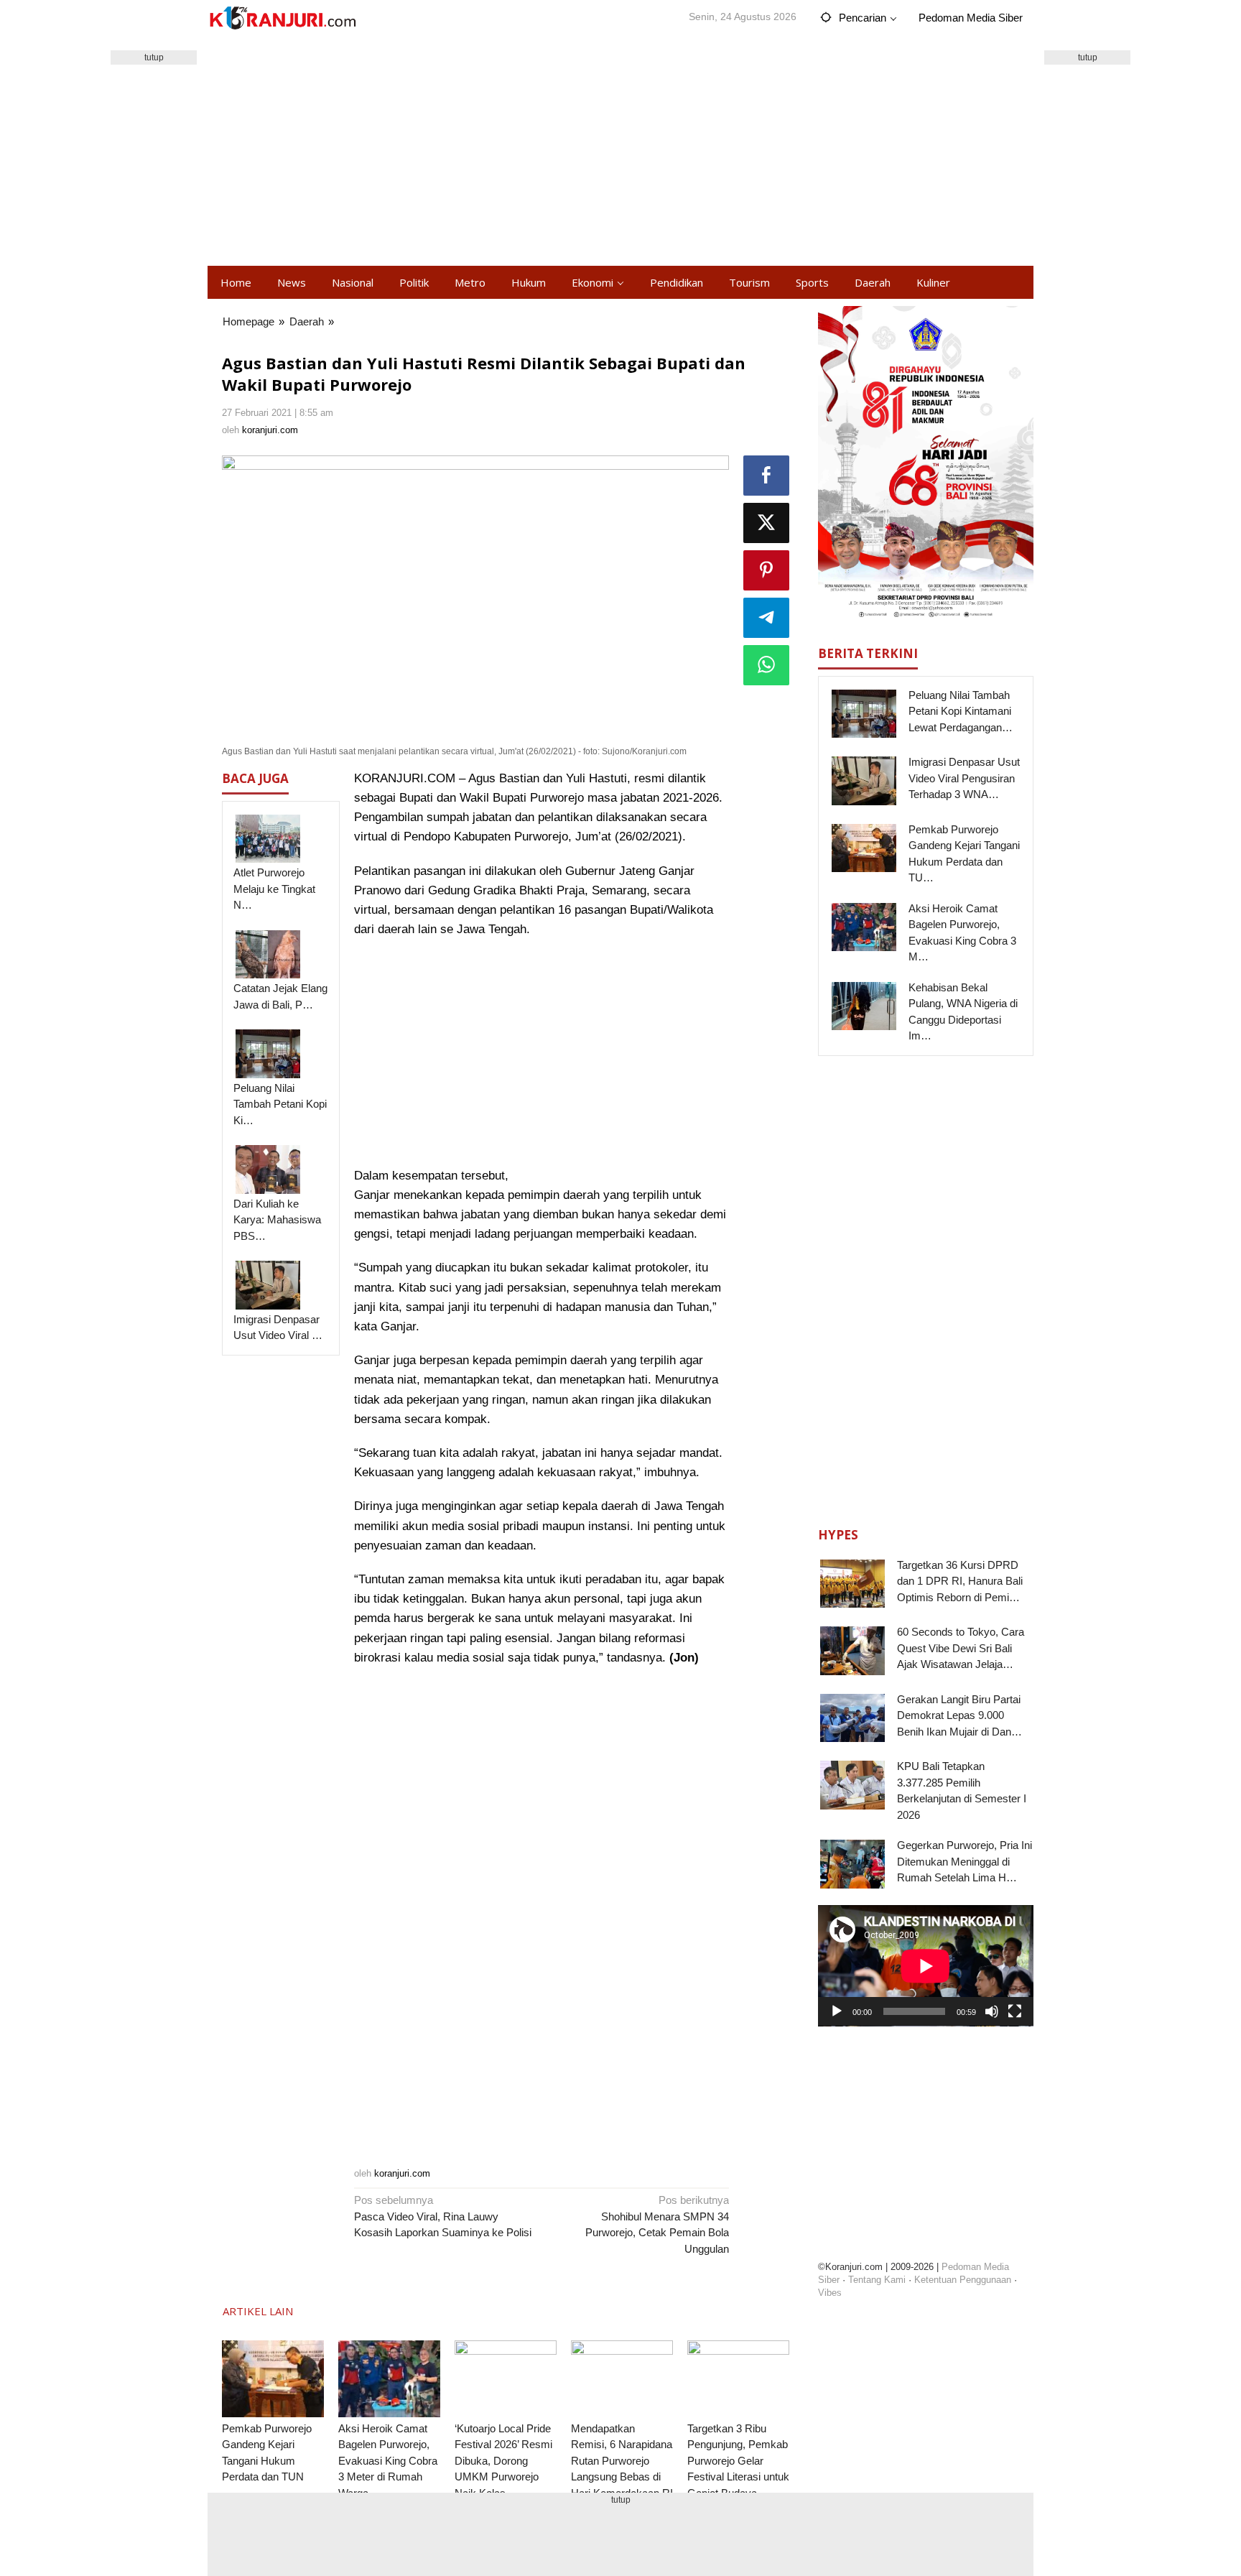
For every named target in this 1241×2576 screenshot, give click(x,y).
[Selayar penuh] (1015, 2011)
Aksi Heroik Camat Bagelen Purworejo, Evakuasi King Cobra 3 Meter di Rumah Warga (388, 2461)
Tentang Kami (877, 2280)
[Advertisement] (620, 151)
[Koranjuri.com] (282, 18)
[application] (926, 1966)
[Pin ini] (766, 570)
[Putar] (837, 2011)
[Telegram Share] (766, 618)
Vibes (830, 2293)
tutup (154, 57)
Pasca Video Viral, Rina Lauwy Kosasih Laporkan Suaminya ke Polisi (443, 2216)
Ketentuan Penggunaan (963, 2280)
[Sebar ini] (766, 476)
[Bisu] (992, 2011)
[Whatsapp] (766, 665)
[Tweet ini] (766, 523)
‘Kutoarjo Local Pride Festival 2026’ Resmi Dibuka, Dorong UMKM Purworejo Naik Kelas (503, 2461)
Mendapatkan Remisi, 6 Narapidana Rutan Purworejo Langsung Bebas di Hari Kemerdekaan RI (622, 2461)
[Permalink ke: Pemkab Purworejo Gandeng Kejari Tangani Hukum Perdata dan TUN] (273, 2379)
